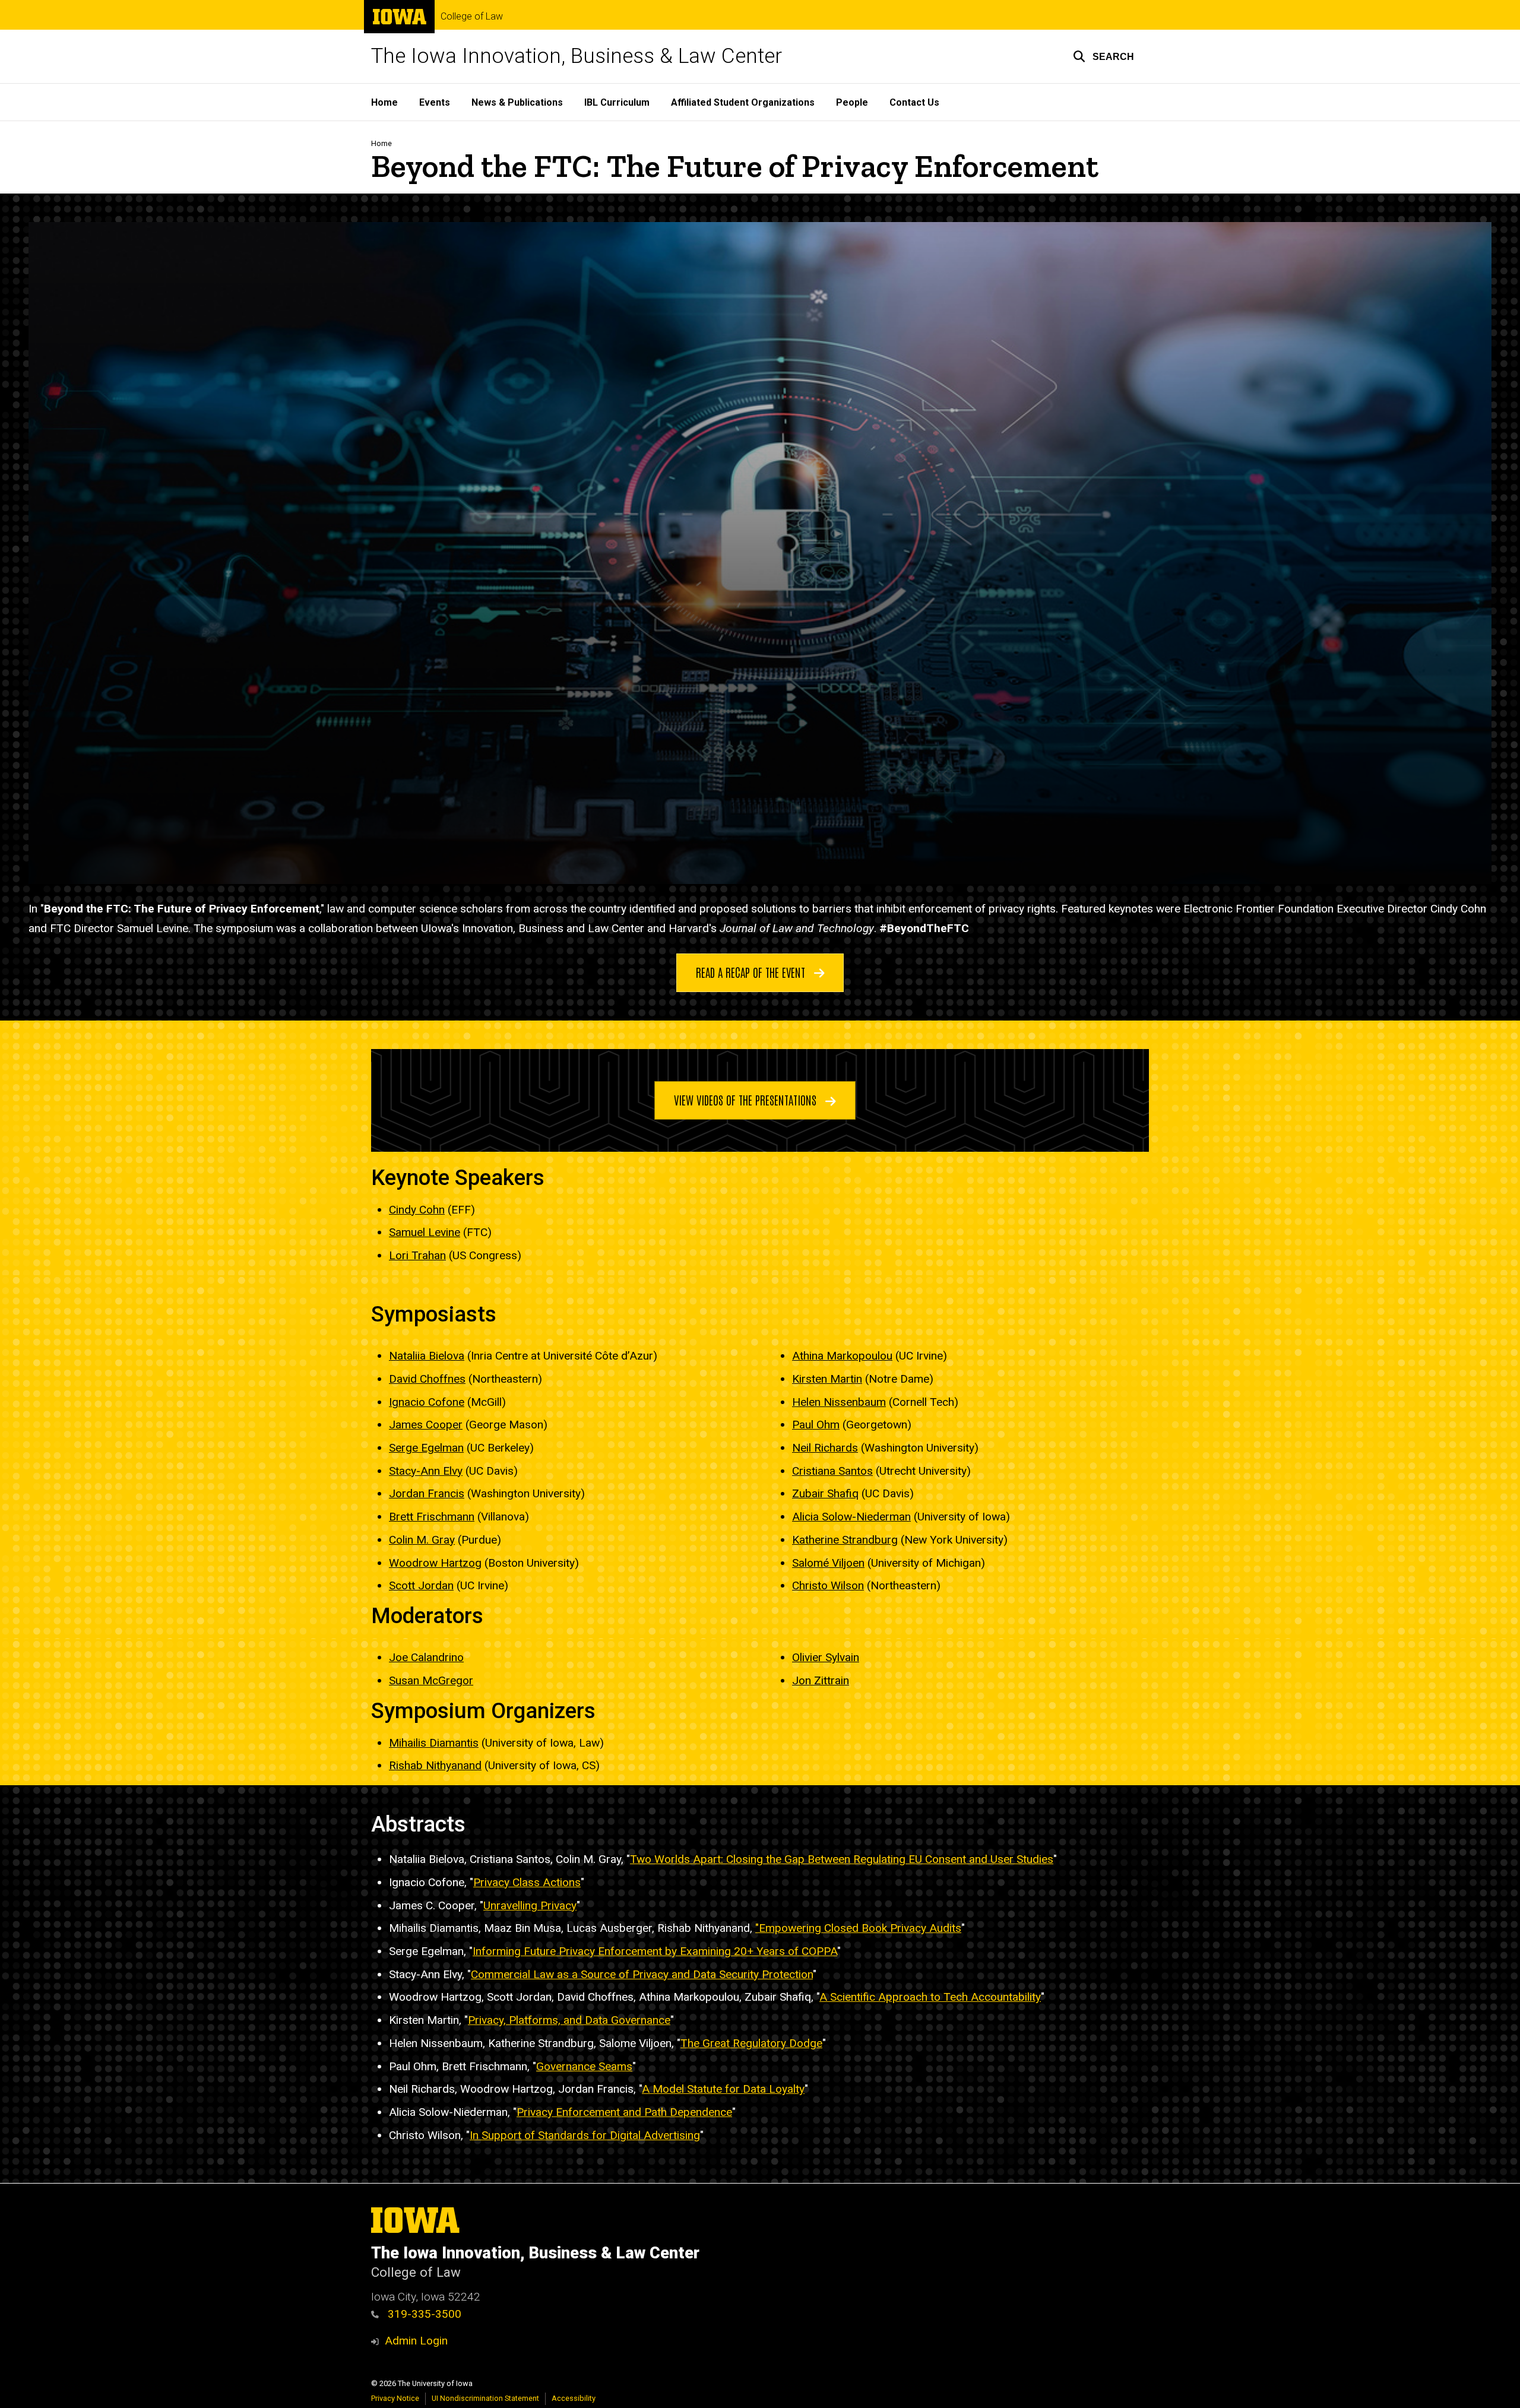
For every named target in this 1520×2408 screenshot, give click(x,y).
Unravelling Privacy (530, 1905)
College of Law (472, 17)
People (852, 102)
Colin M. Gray (422, 1540)
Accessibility (574, 2398)
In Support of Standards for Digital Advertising (585, 2135)
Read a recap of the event (752, 972)
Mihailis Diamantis (434, 1743)
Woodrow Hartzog (435, 1563)
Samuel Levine (425, 1232)
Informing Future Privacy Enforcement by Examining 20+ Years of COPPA (655, 1951)
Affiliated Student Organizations (743, 102)
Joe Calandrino (426, 1657)
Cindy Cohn (417, 1210)
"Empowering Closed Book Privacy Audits (858, 1928)
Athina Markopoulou (842, 1356)
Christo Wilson (828, 1585)
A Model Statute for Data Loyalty (723, 2089)
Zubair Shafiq (825, 1493)
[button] (1103, 56)
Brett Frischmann (432, 1517)
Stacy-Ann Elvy (426, 1471)
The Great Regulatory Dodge (751, 2043)
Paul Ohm (816, 1425)
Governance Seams (584, 2066)
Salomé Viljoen (828, 1563)
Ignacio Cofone (427, 1402)
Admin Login (416, 2341)
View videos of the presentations (747, 1100)
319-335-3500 (423, 2314)
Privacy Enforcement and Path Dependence (624, 2112)
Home (384, 102)
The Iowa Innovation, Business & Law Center (577, 56)
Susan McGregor (431, 1680)
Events (435, 102)
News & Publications (517, 102)
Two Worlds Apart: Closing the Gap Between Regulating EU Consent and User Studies (842, 1859)
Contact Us (914, 102)
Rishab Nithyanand (435, 1765)
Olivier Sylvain (826, 1657)
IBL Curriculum (617, 102)
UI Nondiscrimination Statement (485, 2398)
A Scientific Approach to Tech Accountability (930, 1997)
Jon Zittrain (821, 1680)
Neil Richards (825, 1448)
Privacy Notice (395, 2398)
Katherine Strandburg (845, 1540)
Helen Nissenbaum (839, 1402)
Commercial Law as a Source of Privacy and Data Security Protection (642, 1974)
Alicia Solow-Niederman (851, 1517)
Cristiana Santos (832, 1471)
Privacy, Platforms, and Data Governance (569, 2020)
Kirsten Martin (827, 1379)
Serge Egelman (426, 1448)
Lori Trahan (417, 1255)
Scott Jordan (421, 1585)
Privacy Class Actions (527, 1882)
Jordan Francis (427, 1493)
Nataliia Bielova (427, 1356)
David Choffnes (427, 1379)
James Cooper (426, 1425)
